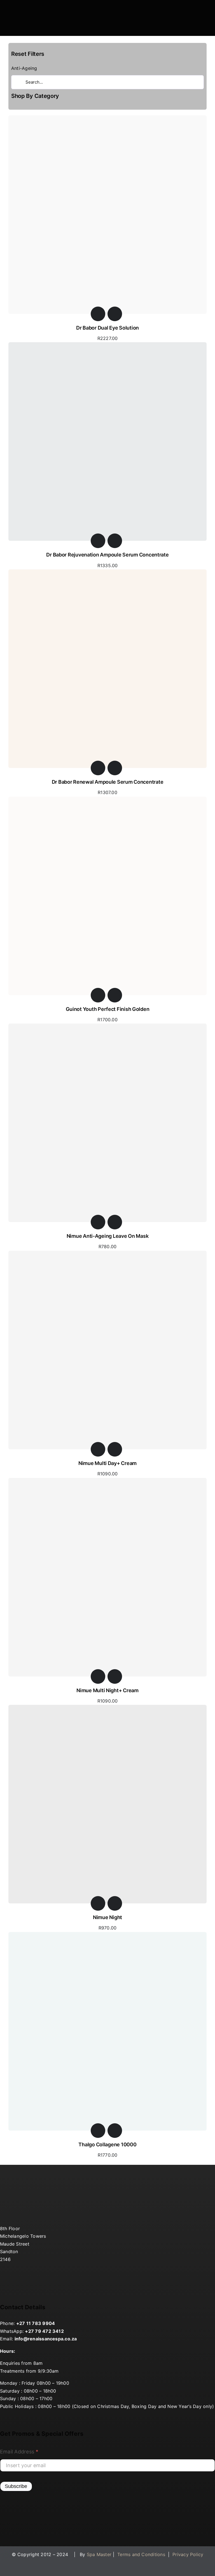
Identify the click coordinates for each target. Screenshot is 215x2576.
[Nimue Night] (107, 1708)
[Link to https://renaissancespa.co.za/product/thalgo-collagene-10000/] (98, 2131)
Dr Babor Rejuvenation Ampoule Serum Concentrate (107, 555)
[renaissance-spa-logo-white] (50, 8)
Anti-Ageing (24, 68)
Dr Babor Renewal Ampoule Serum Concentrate (108, 782)
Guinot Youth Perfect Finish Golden (108, 1009)
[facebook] (3, 2288)
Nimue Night (107, 1917)
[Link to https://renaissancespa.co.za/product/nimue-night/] (98, 1903)
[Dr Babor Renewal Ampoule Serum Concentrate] (107, 573)
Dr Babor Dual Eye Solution (107, 328)
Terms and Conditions (141, 2554)
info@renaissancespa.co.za (46, 2339)
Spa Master (99, 2554)
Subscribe (16, 2486)
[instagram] (24, 2288)
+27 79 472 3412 (44, 2331)
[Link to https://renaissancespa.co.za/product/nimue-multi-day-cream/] (98, 1449)
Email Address (19, 2452)
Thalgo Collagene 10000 (107, 2144)
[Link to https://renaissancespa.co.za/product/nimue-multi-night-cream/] (98, 1676)
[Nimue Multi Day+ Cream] (107, 1254)
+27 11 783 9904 (36, 2323)
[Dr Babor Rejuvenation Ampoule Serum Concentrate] (107, 346)
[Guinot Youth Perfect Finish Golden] (107, 800)
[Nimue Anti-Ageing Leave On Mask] (107, 1027)
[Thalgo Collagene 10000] (107, 1936)
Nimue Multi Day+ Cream (107, 1463)
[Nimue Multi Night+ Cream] (107, 1482)
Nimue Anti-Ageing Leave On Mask (108, 1236)
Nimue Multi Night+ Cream (107, 1690)
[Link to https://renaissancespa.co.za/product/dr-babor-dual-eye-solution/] (98, 314)
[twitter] (13, 2288)
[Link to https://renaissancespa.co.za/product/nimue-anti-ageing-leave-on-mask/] (98, 1222)
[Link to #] (200, 18)
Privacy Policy (188, 2554)
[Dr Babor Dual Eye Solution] (107, 119)
